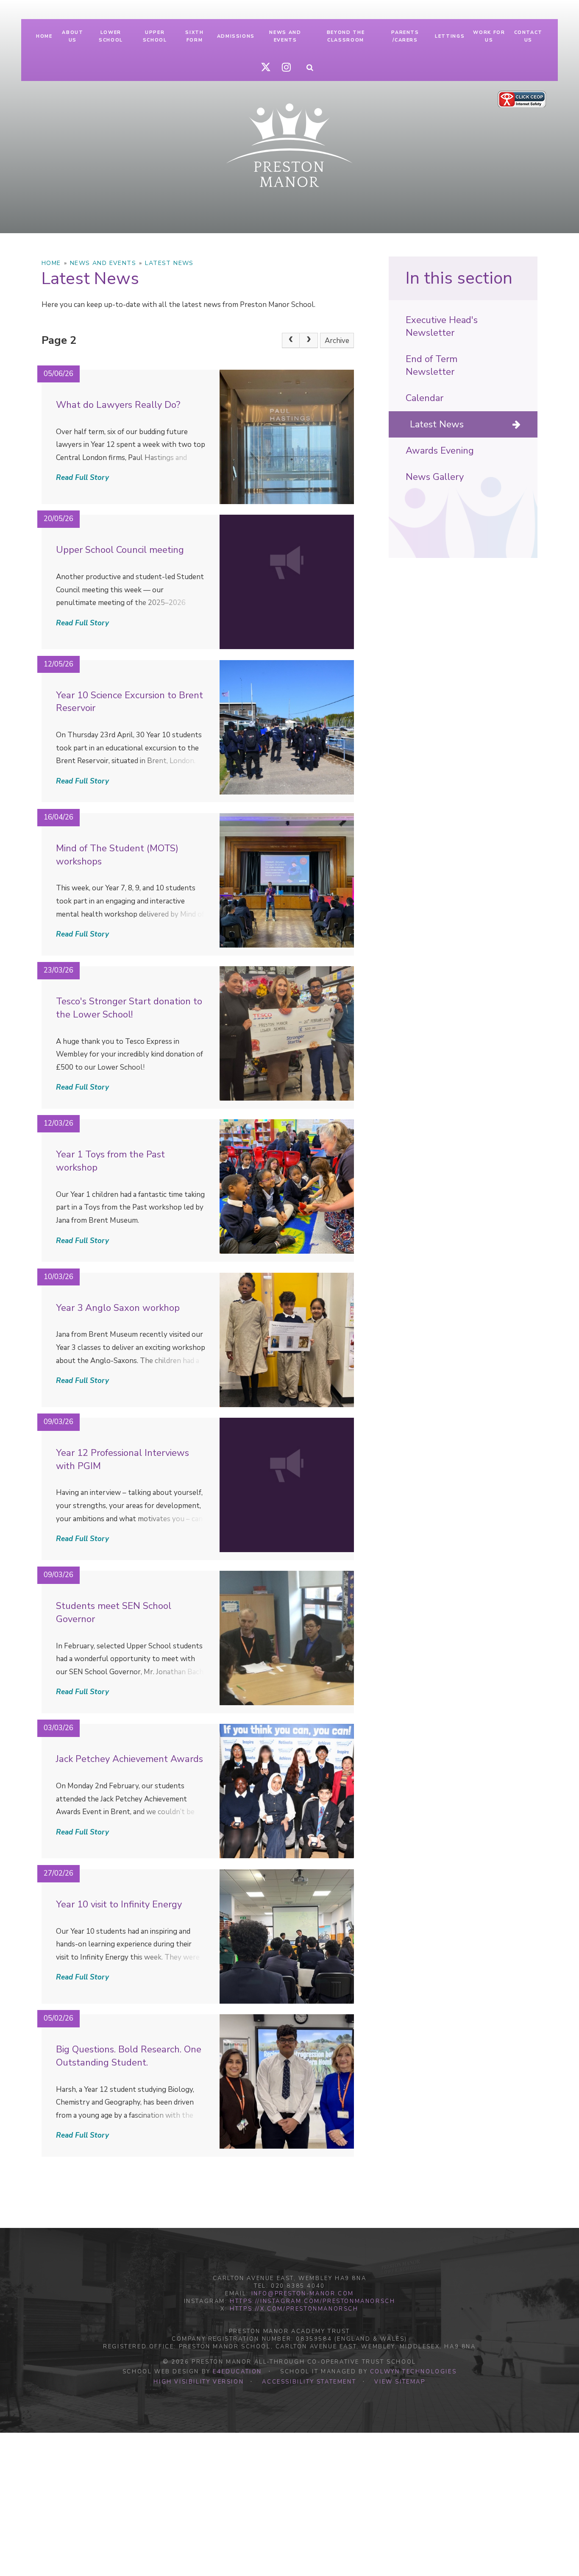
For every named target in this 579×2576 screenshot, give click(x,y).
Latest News (169, 263)
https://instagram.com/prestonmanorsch (312, 2301)
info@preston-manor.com (303, 2294)
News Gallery (435, 477)
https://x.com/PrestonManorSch (294, 2309)
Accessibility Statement (309, 2382)
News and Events (103, 263)
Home (51, 263)
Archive (337, 341)
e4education (237, 2372)
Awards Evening (440, 451)
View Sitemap (400, 2382)
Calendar (425, 398)
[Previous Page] (291, 340)
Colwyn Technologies (413, 2372)
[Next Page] (309, 340)
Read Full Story (82, 478)
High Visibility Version (199, 2382)
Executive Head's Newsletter (442, 326)
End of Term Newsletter (431, 365)
